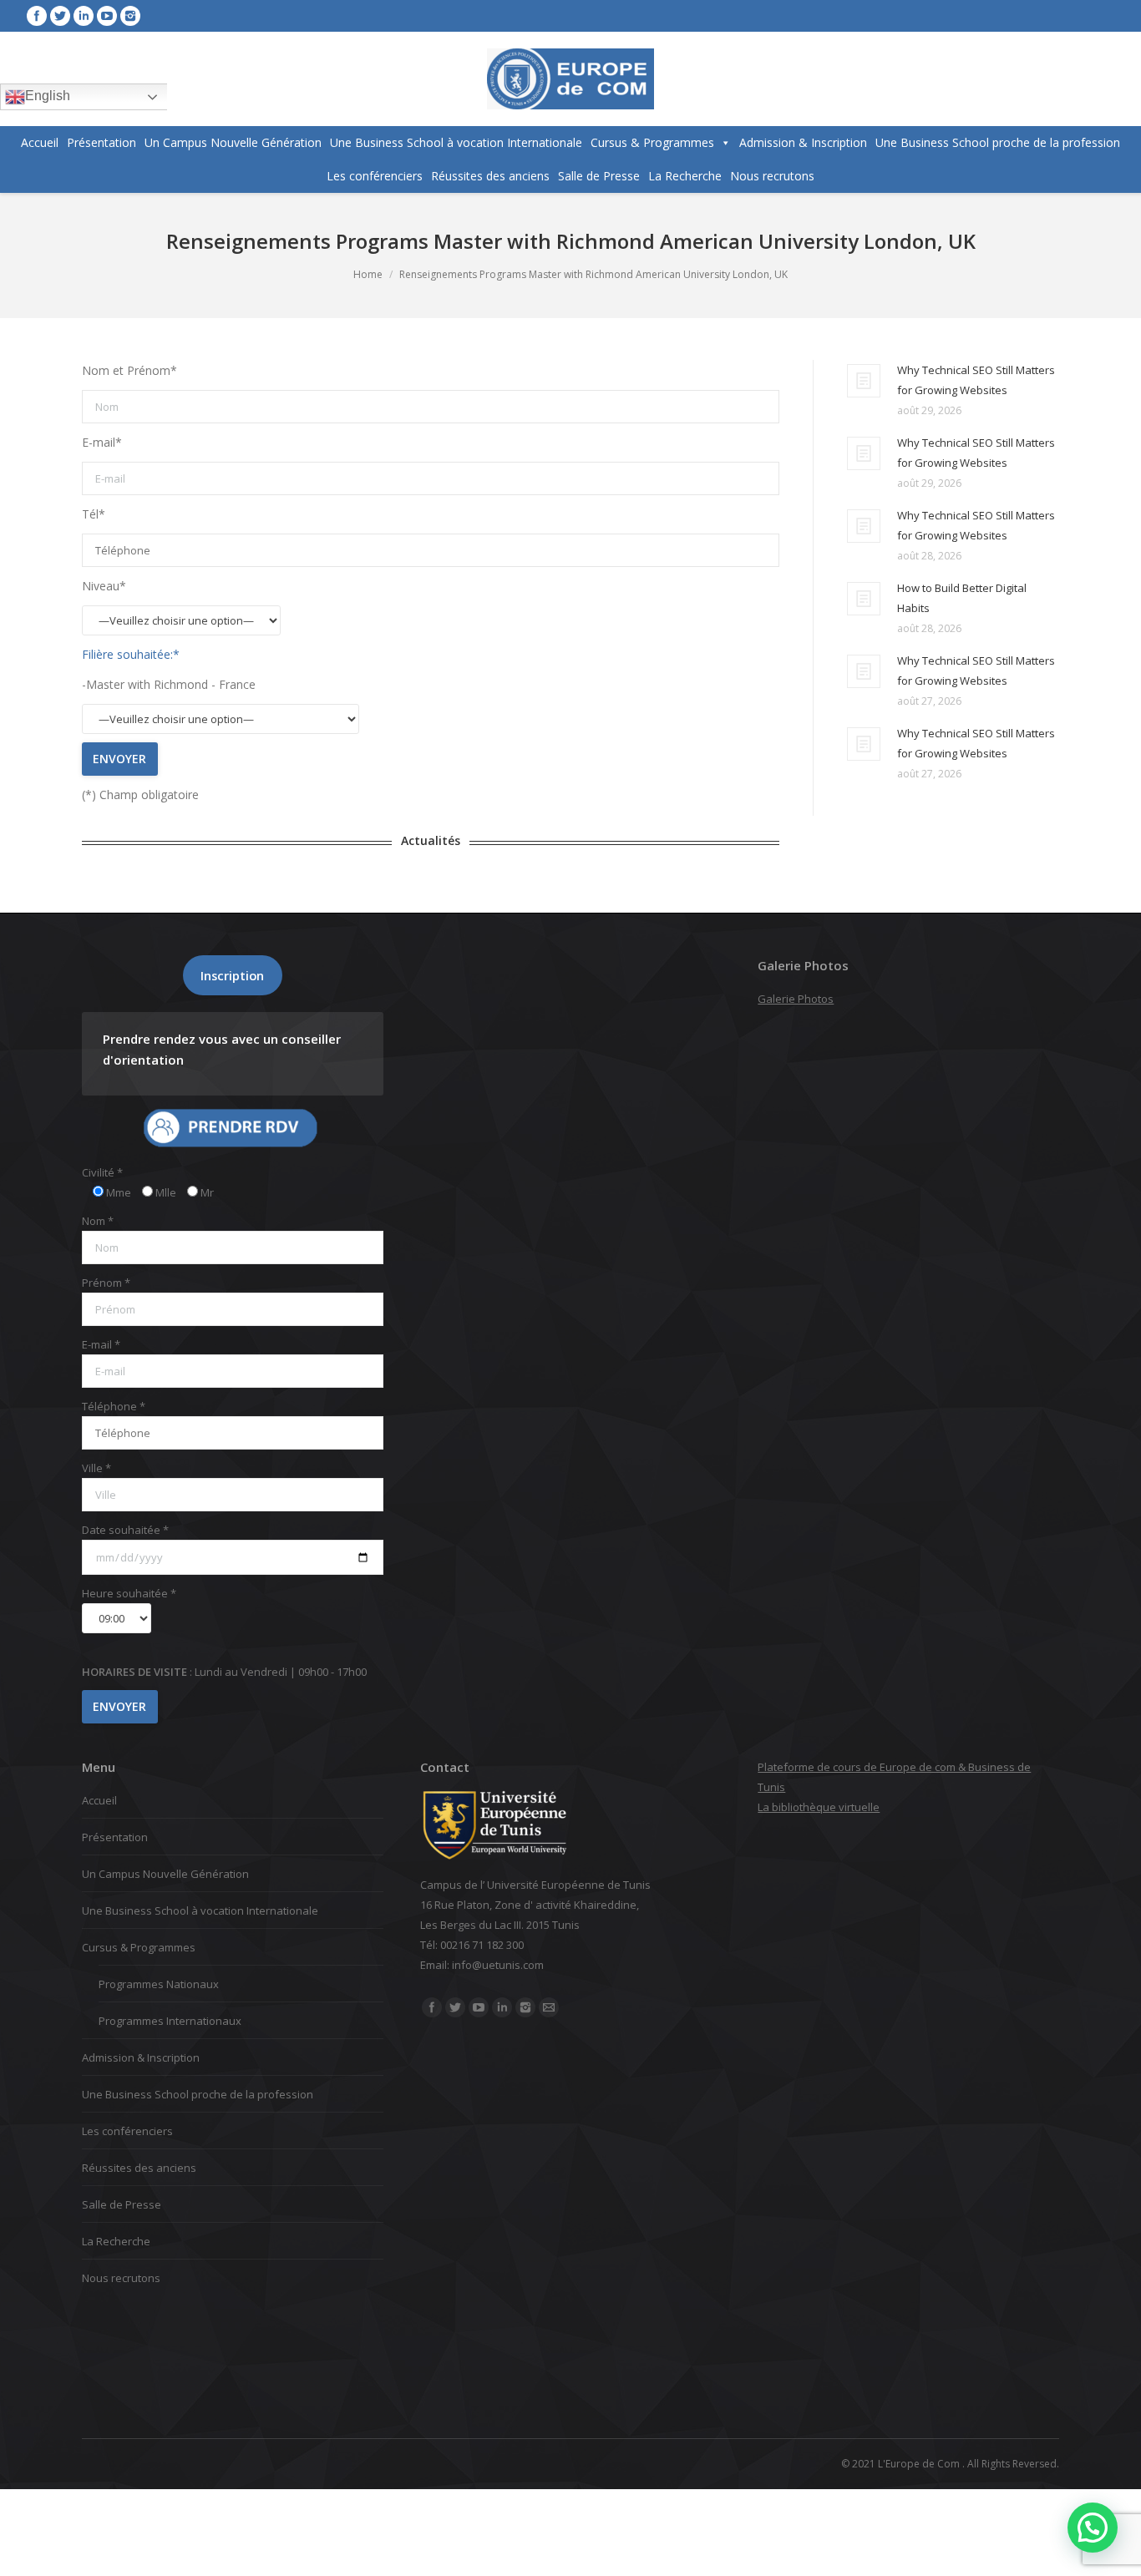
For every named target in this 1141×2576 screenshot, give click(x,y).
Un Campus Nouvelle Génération (233, 142)
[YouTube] (107, 16)
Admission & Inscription (803, 142)
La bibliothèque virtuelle (819, 1807)
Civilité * (102, 1172)
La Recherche (685, 176)
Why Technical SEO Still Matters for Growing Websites (976, 380)
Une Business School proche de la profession (998, 142)
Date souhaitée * (125, 1530)
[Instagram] (130, 16)
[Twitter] (60, 16)
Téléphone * (114, 1406)
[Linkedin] (84, 16)
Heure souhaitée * (129, 1593)
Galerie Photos (796, 999)
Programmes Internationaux (170, 2021)
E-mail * (101, 1344)
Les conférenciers (375, 176)
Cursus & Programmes (652, 142)
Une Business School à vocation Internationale (456, 142)
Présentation (101, 142)
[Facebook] (37, 16)
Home (368, 274)
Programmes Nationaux (159, 1984)
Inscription (232, 975)
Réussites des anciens (490, 176)
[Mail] (549, 2007)
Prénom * (106, 1283)
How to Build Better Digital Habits (962, 598)
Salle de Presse (599, 176)
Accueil (40, 142)
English (48, 96)
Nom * (98, 1221)
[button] (1093, 2528)
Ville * (96, 1468)
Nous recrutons (772, 176)
